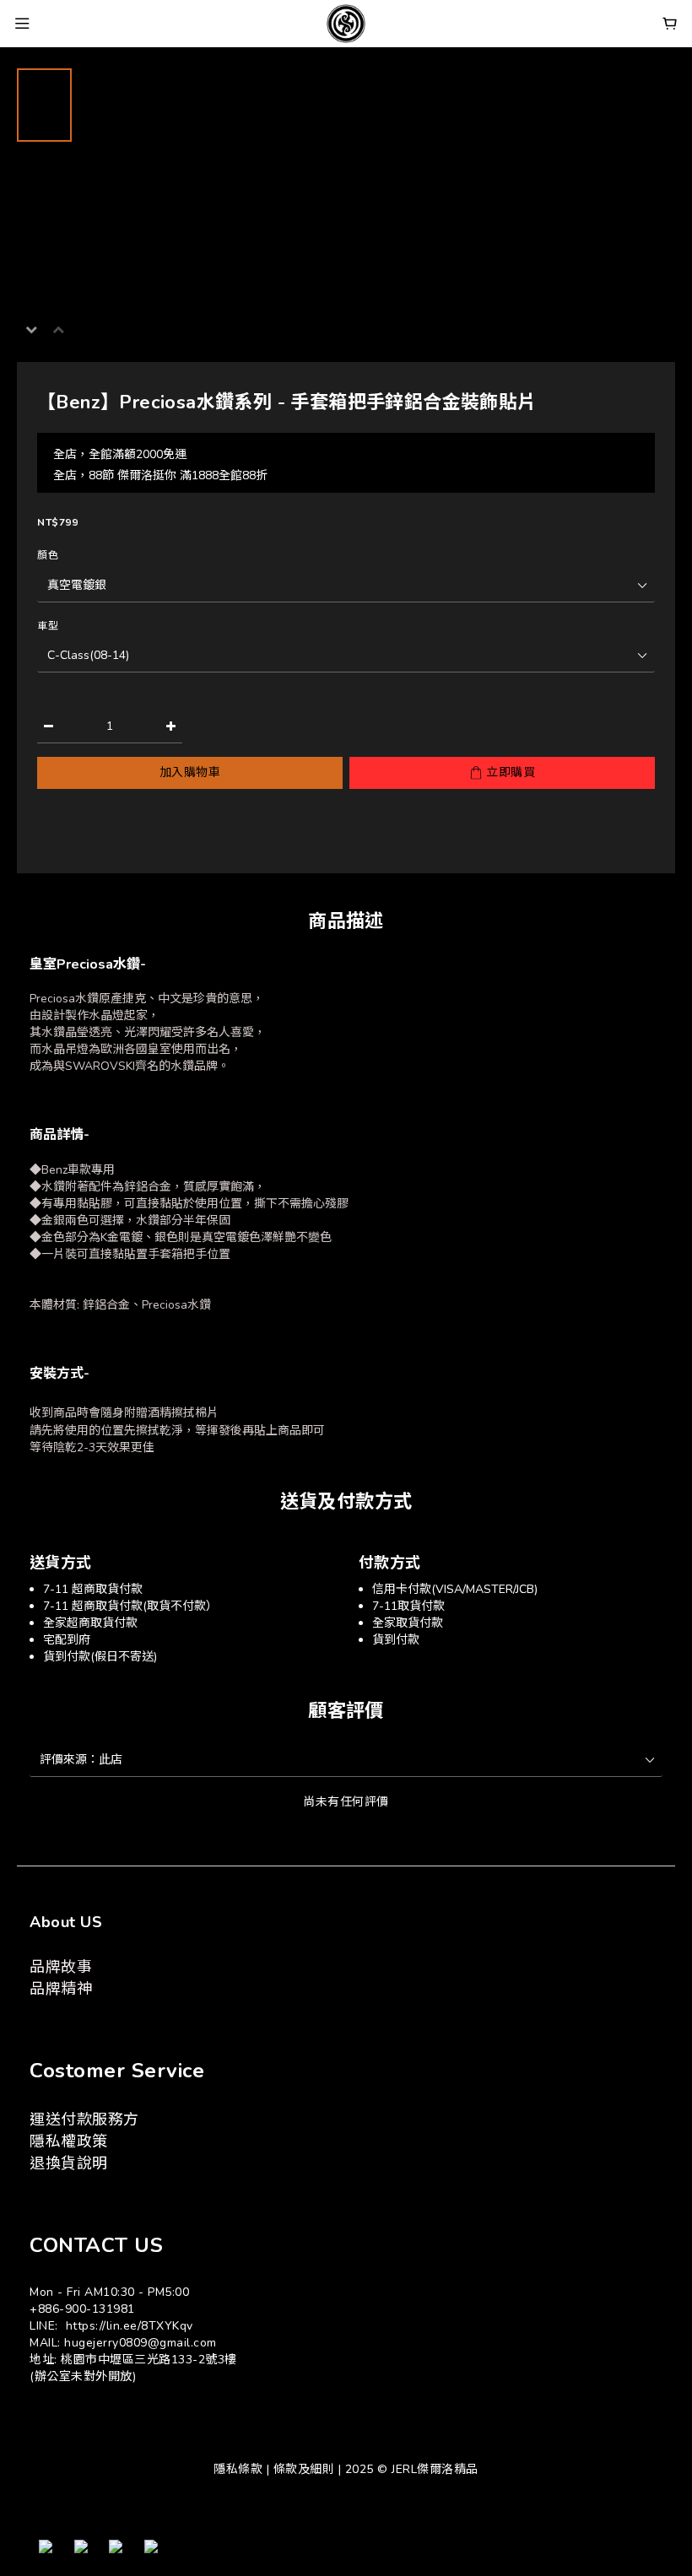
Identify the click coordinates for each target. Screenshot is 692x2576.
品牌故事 (61, 1967)
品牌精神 (61, 1989)
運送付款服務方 (84, 2120)
